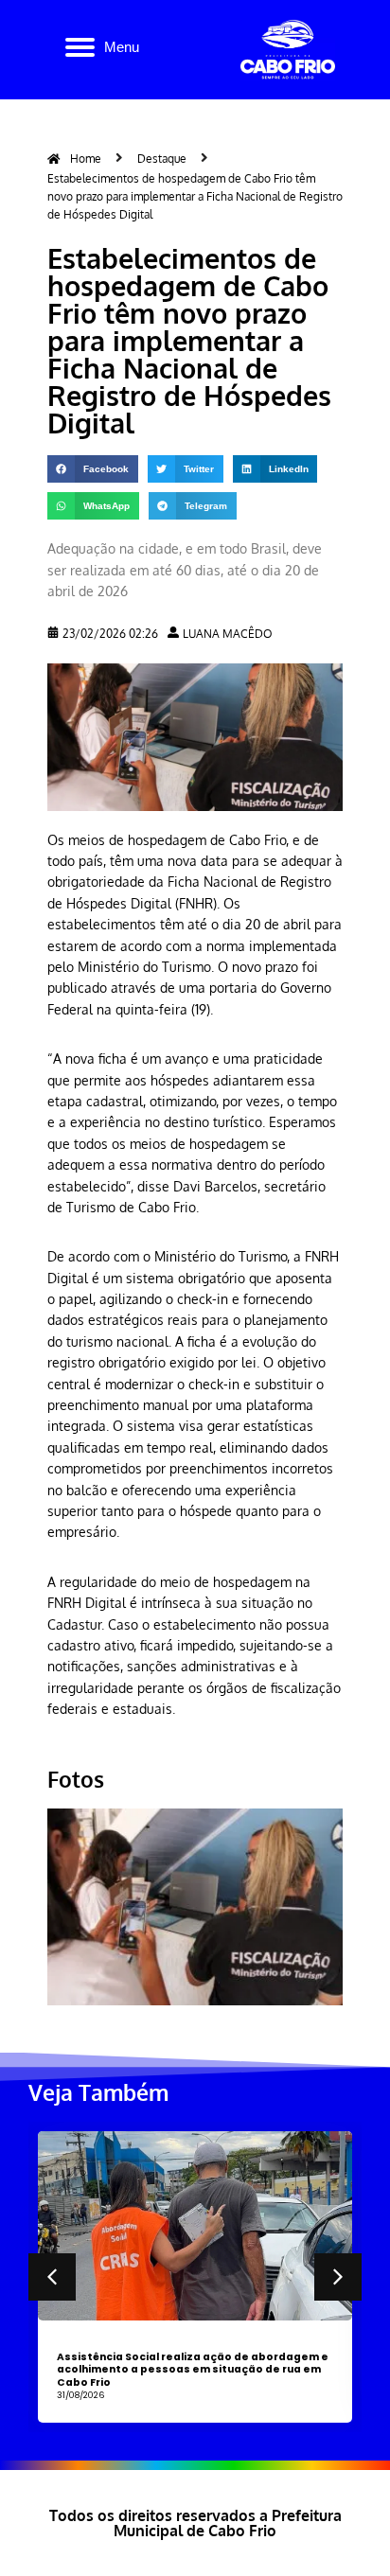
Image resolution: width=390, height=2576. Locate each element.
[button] (93, 469)
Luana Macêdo (228, 634)
